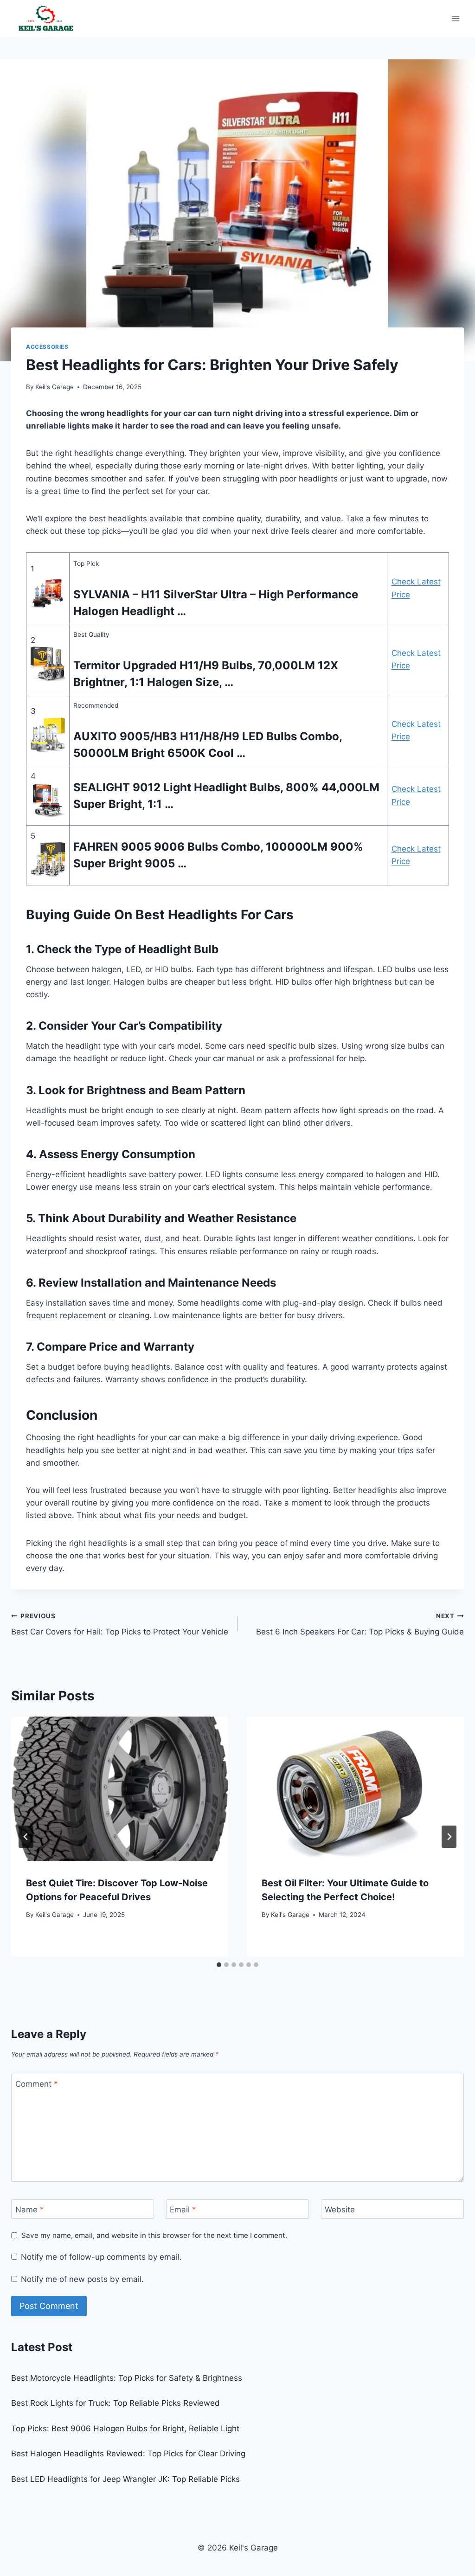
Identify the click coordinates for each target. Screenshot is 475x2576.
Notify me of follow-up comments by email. (101, 2257)
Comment (37, 2084)
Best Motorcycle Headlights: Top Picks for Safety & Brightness (127, 2378)
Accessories (47, 347)
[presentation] (120, 1789)
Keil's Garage (55, 387)
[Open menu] (455, 18)
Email (183, 2210)
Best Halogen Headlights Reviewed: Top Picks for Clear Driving (128, 2454)
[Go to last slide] (26, 1837)
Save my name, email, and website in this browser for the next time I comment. (154, 2235)
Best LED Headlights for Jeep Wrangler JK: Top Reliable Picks (125, 2479)
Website (340, 2210)
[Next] (449, 1837)
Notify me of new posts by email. (82, 2279)
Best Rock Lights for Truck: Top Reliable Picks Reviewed (116, 2403)
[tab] (219, 1965)
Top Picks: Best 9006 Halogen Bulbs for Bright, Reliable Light (125, 2429)
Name (30, 2210)
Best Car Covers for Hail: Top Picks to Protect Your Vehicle (120, 1624)
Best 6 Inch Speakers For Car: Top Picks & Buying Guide (360, 1624)
